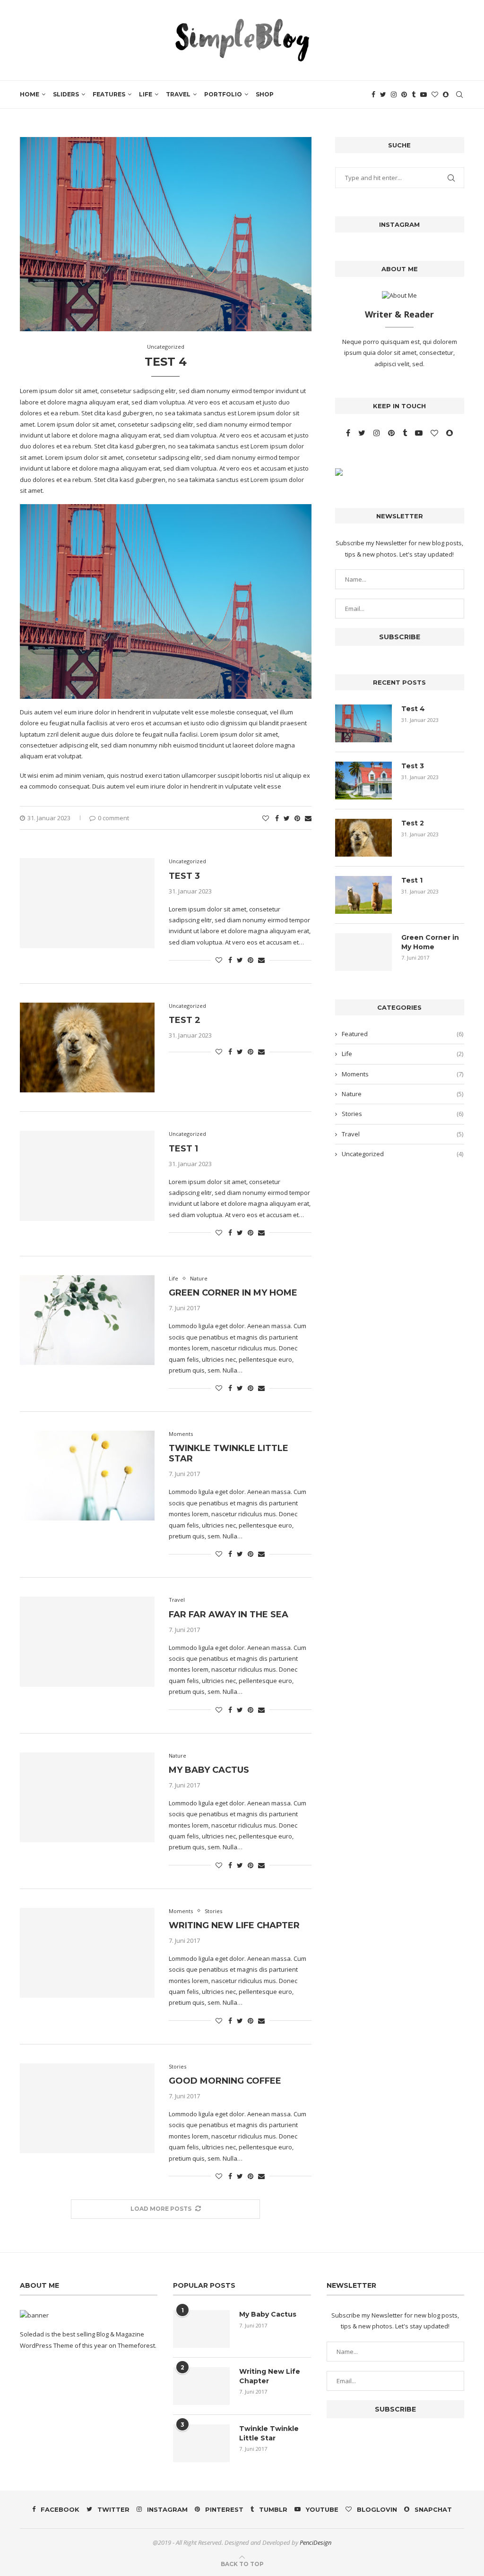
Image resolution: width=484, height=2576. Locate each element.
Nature (402, 1094)
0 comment (113, 818)
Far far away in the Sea (229, 1614)
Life (146, 94)
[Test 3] (87, 903)
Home (30, 94)
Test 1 (183, 1149)
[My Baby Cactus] (87, 1797)
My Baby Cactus (209, 1770)
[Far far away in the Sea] (87, 1641)
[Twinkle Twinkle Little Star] (87, 1476)
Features (109, 94)
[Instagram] (394, 94)
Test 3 (184, 876)
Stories (402, 1114)
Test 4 (166, 362)
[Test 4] (363, 723)
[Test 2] (87, 1048)
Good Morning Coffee (225, 2081)
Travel (178, 94)
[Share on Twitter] (287, 818)
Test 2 (185, 1020)
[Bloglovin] (435, 94)
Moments (402, 1074)
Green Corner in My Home (233, 1293)
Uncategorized (402, 1154)
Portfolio (223, 94)
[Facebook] (373, 94)
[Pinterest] (404, 94)
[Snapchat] (446, 94)
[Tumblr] (414, 94)
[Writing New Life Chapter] (87, 1953)
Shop (265, 94)
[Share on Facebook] (277, 818)
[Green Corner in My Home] (87, 1320)
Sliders (66, 94)
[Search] (459, 94)
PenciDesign (315, 2542)
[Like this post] (266, 818)
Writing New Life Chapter (234, 1925)
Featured (402, 1034)
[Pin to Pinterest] (297, 818)
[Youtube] (423, 94)
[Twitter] (383, 94)
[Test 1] (87, 1176)
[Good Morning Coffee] (87, 2108)
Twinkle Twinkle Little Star (269, 2433)
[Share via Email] (308, 818)
